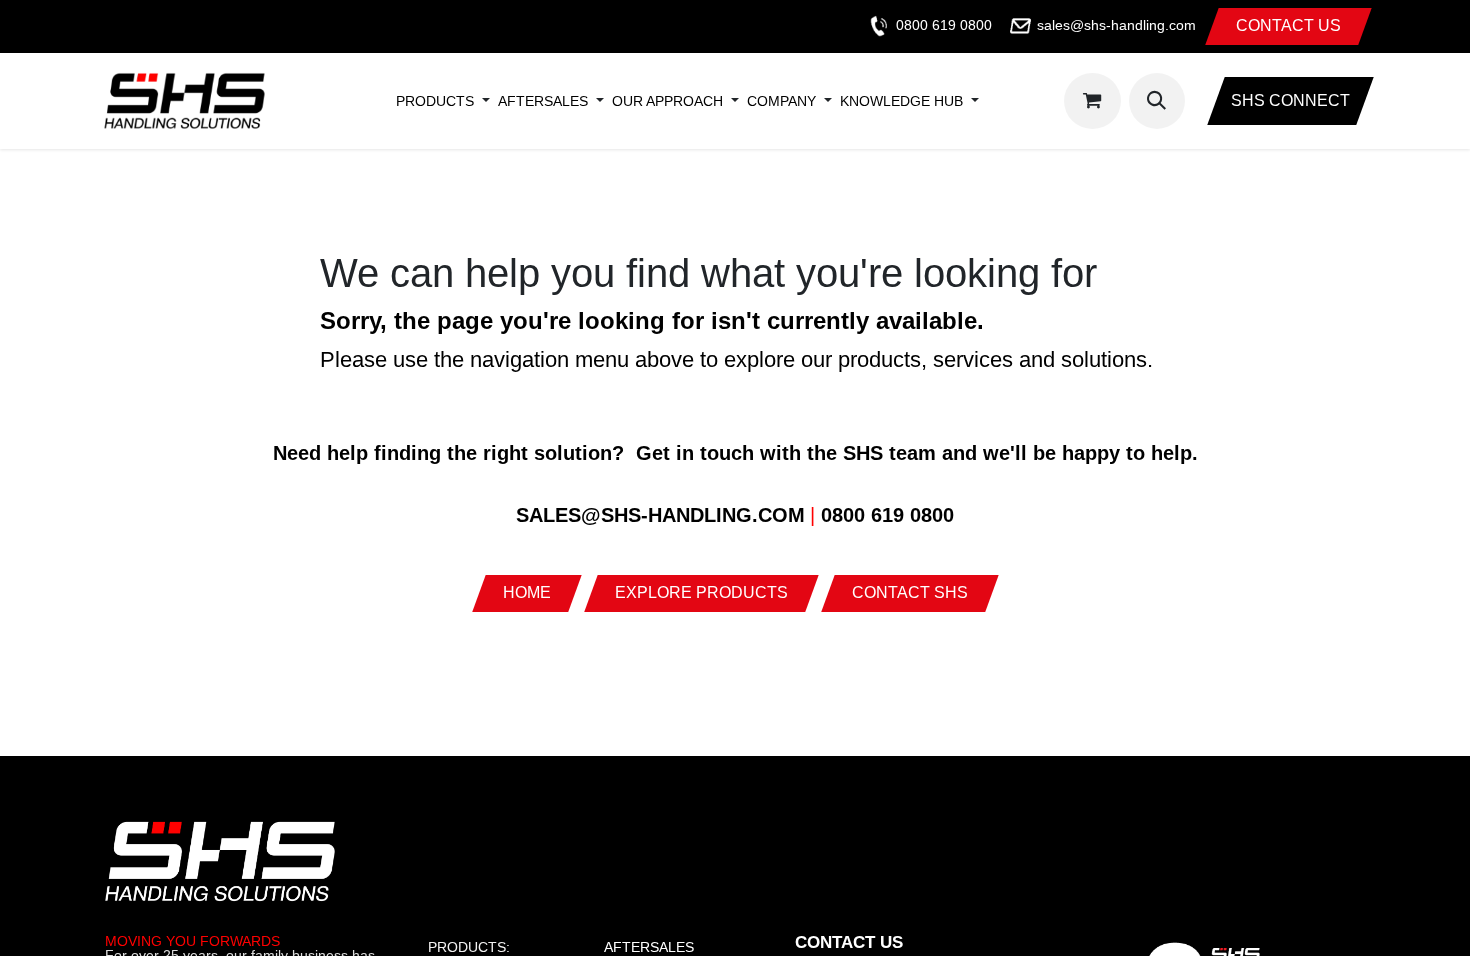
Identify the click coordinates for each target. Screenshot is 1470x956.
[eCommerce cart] (1092, 101)
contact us (1288, 25)
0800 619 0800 (944, 25)
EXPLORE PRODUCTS (701, 592)
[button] (1157, 101)
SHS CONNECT (1290, 100)
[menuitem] (435, 101)
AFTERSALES (649, 947)
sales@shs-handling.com (1116, 25)
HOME (527, 592)
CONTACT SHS (910, 592)
